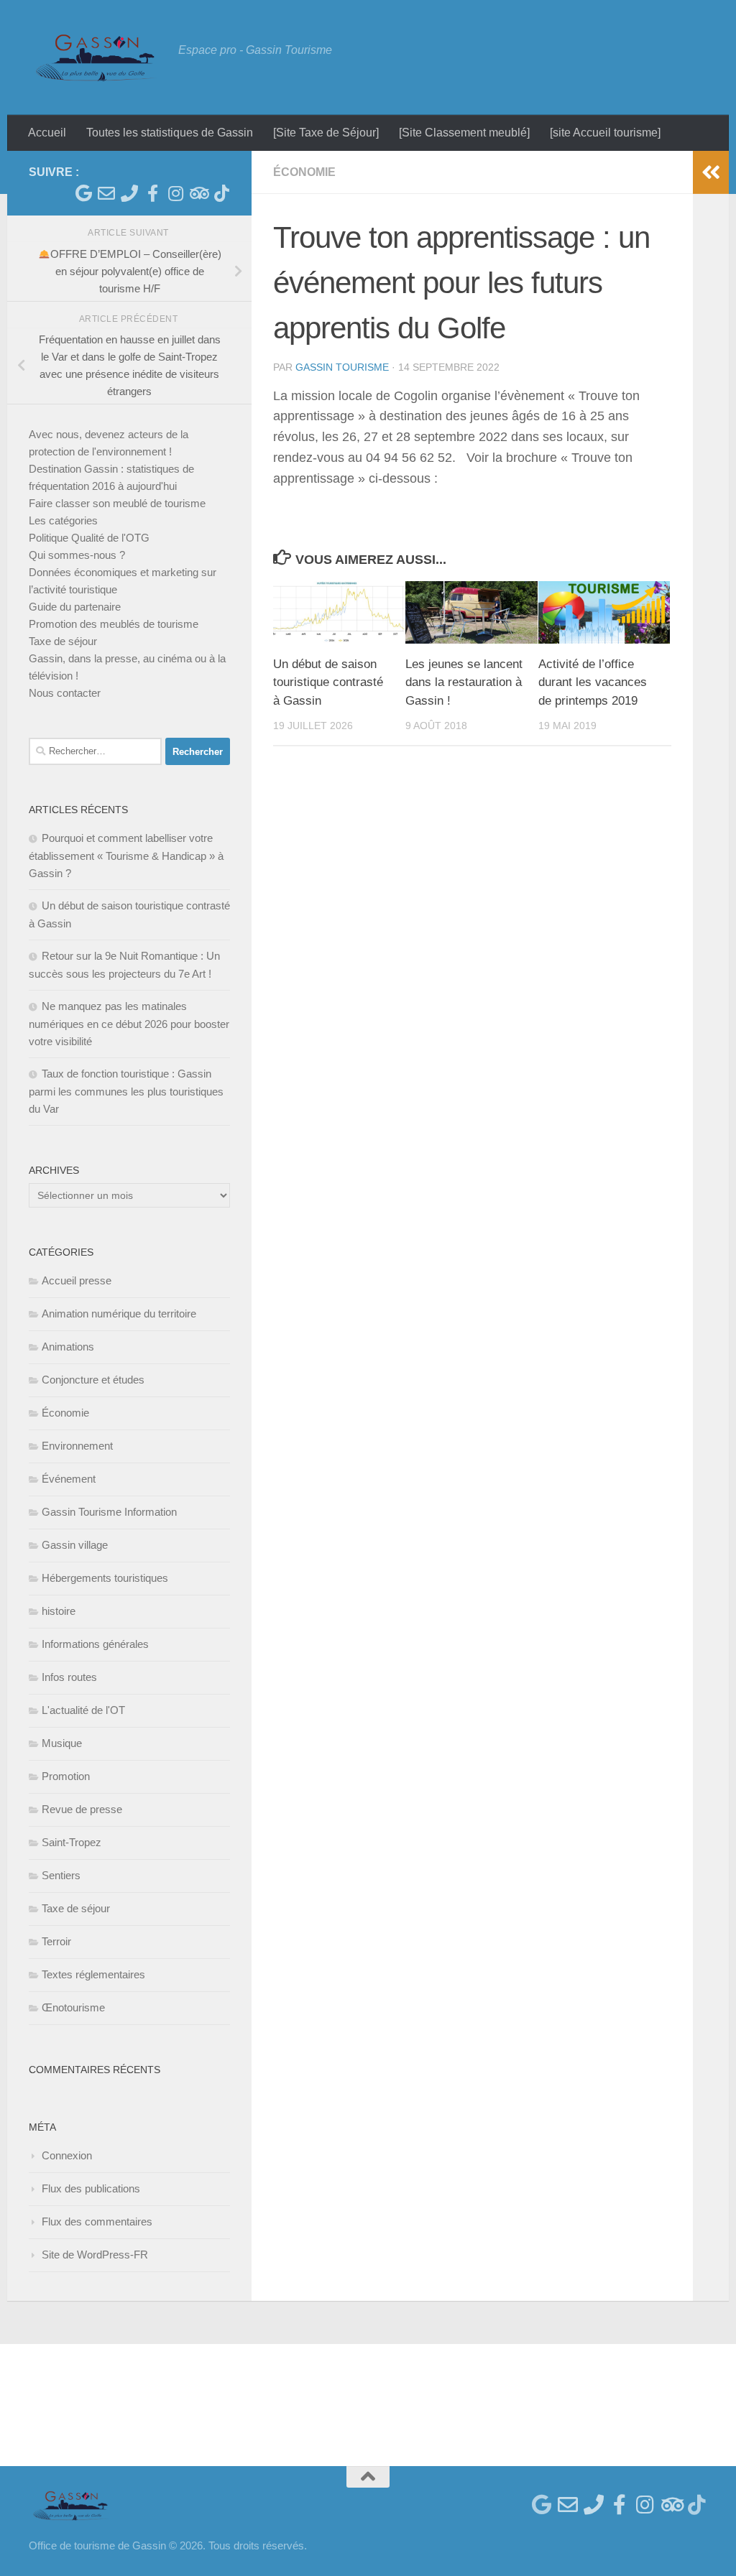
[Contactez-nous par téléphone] (129, 193)
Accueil (47, 133)
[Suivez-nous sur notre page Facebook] (152, 193)
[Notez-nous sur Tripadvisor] (198, 193)
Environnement (77, 1446)
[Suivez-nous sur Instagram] (175, 193)
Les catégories (63, 520)
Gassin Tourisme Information (109, 1512)
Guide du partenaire (75, 607)
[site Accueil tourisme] (605, 133)
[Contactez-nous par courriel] (106, 193)
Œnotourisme (73, 2007)
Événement (69, 1479)
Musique (62, 1743)
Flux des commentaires (97, 2221)
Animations (68, 1347)
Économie (304, 172)
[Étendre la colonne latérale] (711, 172)
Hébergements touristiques (105, 1578)
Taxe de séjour (63, 641)
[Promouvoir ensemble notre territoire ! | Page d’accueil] (96, 57)
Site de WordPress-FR (95, 2255)
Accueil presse (77, 1280)
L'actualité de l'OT (83, 1710)
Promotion (66, 1776)
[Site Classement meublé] (464, 133)
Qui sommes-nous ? (77, 555)
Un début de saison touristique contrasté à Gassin (328, 682)
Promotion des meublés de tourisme (114, 624)
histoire (59, 1611)
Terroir (56, 1941)
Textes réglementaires (93, 1974)
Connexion (67, 2155)
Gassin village (75, 1545)
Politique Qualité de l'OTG (89, 538)
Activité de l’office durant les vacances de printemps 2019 (593, 682)
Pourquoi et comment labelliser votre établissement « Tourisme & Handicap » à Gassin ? (126, 856)
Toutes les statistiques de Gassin (170, 133)
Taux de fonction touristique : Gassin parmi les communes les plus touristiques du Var (126, 1091)
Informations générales (95, 1644)
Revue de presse (82, 1809)
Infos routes (69, 1677)
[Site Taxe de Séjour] (326, 133)
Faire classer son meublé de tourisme (117, 503)
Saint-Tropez (72, 1842)
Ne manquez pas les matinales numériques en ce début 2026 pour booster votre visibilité (129, 1024)
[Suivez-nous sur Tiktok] (221, 193)
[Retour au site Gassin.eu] (83, 193)
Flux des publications (91, 2188)
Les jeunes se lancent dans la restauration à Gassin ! (464, 682)
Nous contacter (65, 693)
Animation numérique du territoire (119, 1314)
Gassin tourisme (342, 367)
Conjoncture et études (93, 1380)
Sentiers (61, 1875)
